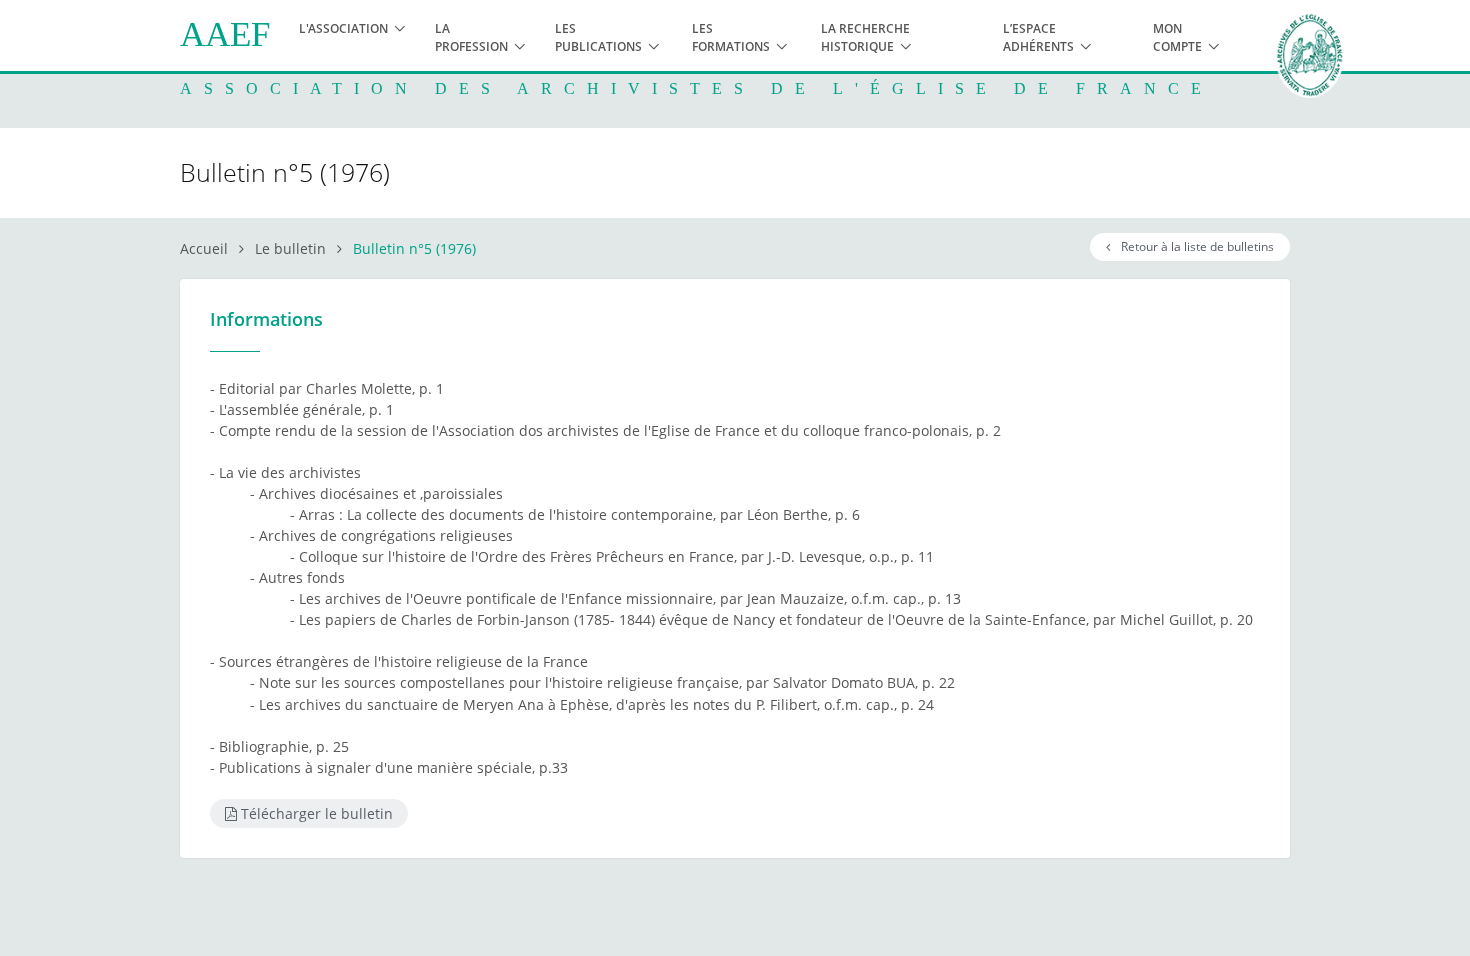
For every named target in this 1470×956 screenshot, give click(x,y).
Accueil (204, 248)
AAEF (225, 34)
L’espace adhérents (1038, 37)
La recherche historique (865, 37)
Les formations (731, 37)
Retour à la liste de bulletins (1194, 246)
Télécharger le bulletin (315, 813)
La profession (471, 37)
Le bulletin (290, 248)
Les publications (598, 37)
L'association (343, 28)
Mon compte (1177, 37)
